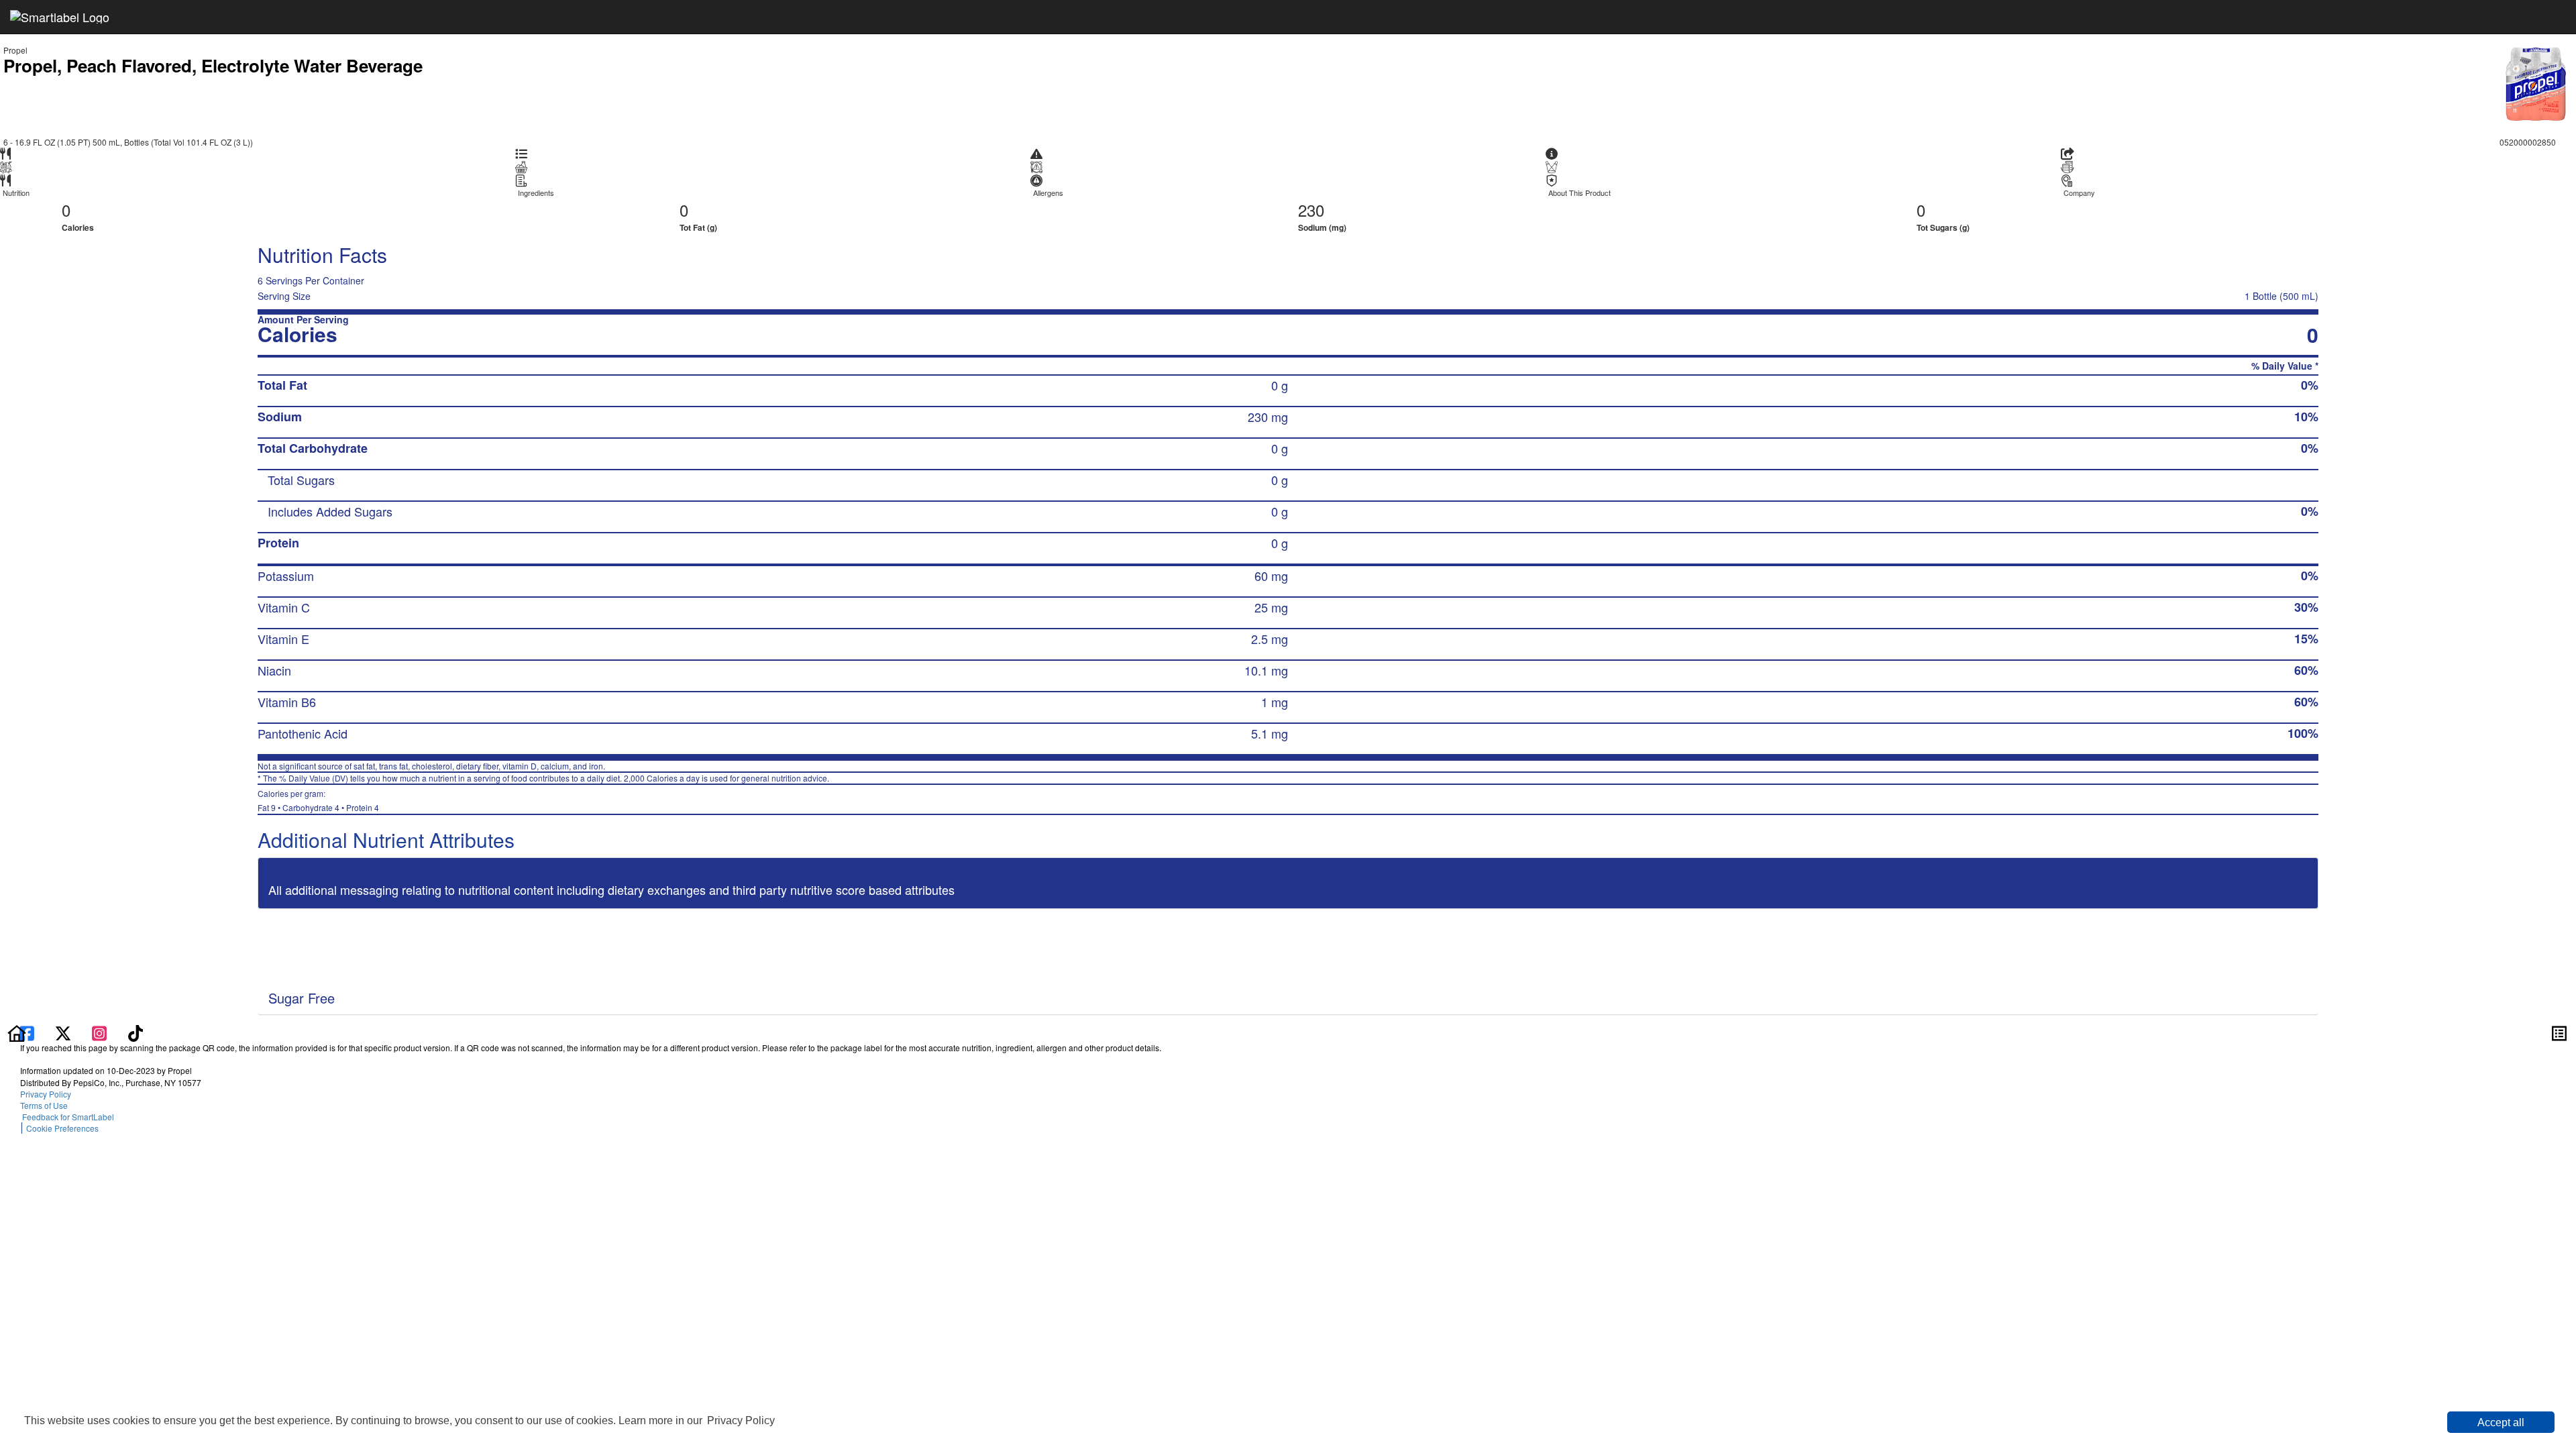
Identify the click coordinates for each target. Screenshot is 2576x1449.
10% (2306, 417)
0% (2310, 385)
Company (2079, 193)
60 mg (1271, 576)
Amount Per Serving (303, 320)
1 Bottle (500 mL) (2282, 296)
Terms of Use (46, 1105)
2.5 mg (1270, 639)
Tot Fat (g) (698, 227)
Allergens (1048, 193)
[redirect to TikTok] (136, 1032)
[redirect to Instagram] (101, 1032)
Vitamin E (283, 639)
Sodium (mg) (1322, 227)
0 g (1280, 385)
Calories (78, 227)
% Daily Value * (2285, 366)
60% (2306, 670)
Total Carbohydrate (313, 448)
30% (2306, 607)
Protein (278, 543)
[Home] (17, 1032)
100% (2303, 733)
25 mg (1271, 607)
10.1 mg (1266, 670)
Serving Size (284, 296)
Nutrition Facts (322, 255)
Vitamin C (284, 607)
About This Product (1579, 193)
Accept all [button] (2501, 1423)
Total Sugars (301, 480)
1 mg (1275, 702)
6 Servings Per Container (311, 280)
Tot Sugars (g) (1943, 227)
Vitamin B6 (287, 702)
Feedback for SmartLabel (67, 1117)
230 (1311, 210)
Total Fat (282, 385)
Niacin (274, 670)
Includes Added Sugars (330, 511)
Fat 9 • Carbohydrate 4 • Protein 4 (318, 800)
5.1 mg (1270, 733)
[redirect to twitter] (63, 1032)
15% (2306, 639)
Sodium (280, 417)
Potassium (286, 576)
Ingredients (536, 193)
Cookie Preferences (62, 1128)
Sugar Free (302, 998)
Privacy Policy (741, 1420)
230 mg (1268, 417)
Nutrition (16, 193)
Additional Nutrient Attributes (386, 840)
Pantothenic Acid (303, 733)
